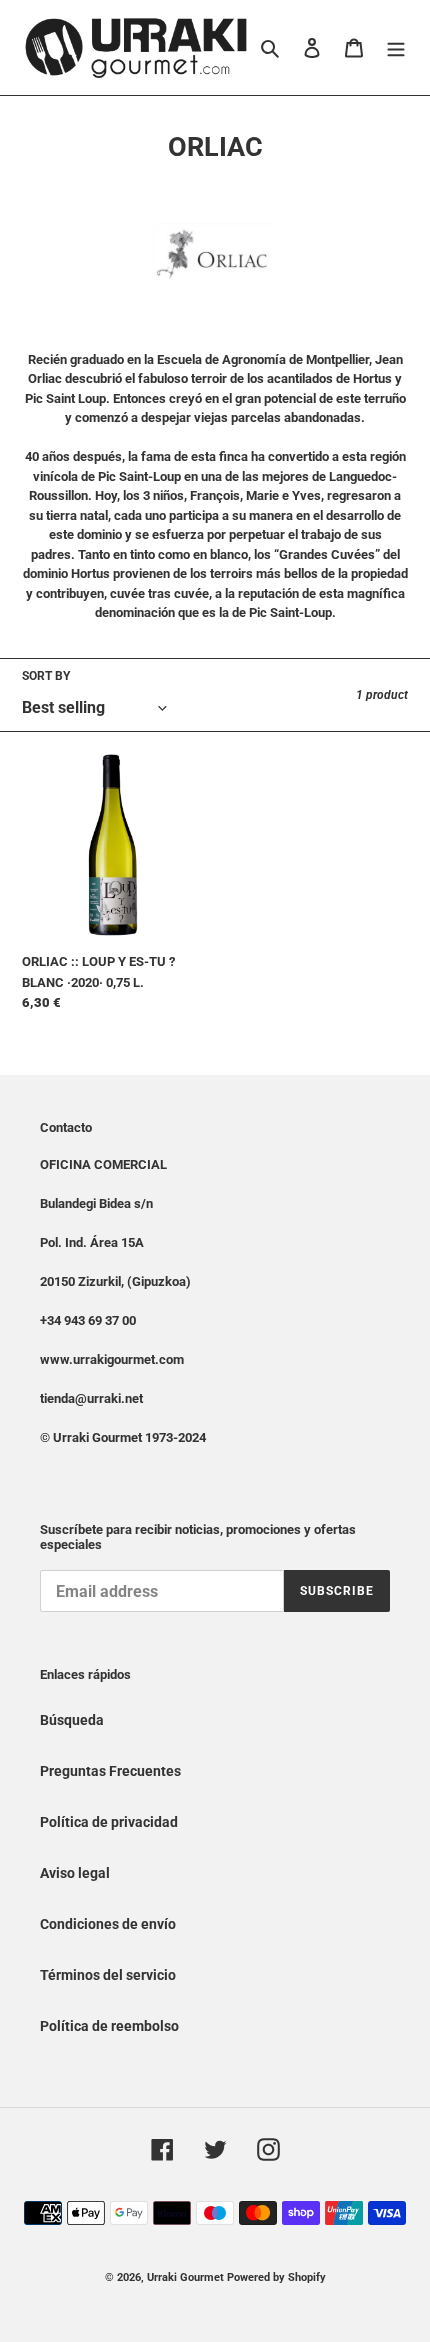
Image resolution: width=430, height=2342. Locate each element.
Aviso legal (75, 1873)
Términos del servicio (108, 1975)
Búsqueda (72, 1720)
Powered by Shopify (276, 2277)
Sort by (46, 676)
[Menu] (396, 47)
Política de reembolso (109, 2026)
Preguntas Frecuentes (110, 1771)
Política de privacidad (109, 1822)
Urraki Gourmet (185, 2277)
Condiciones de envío (108, 1924)
